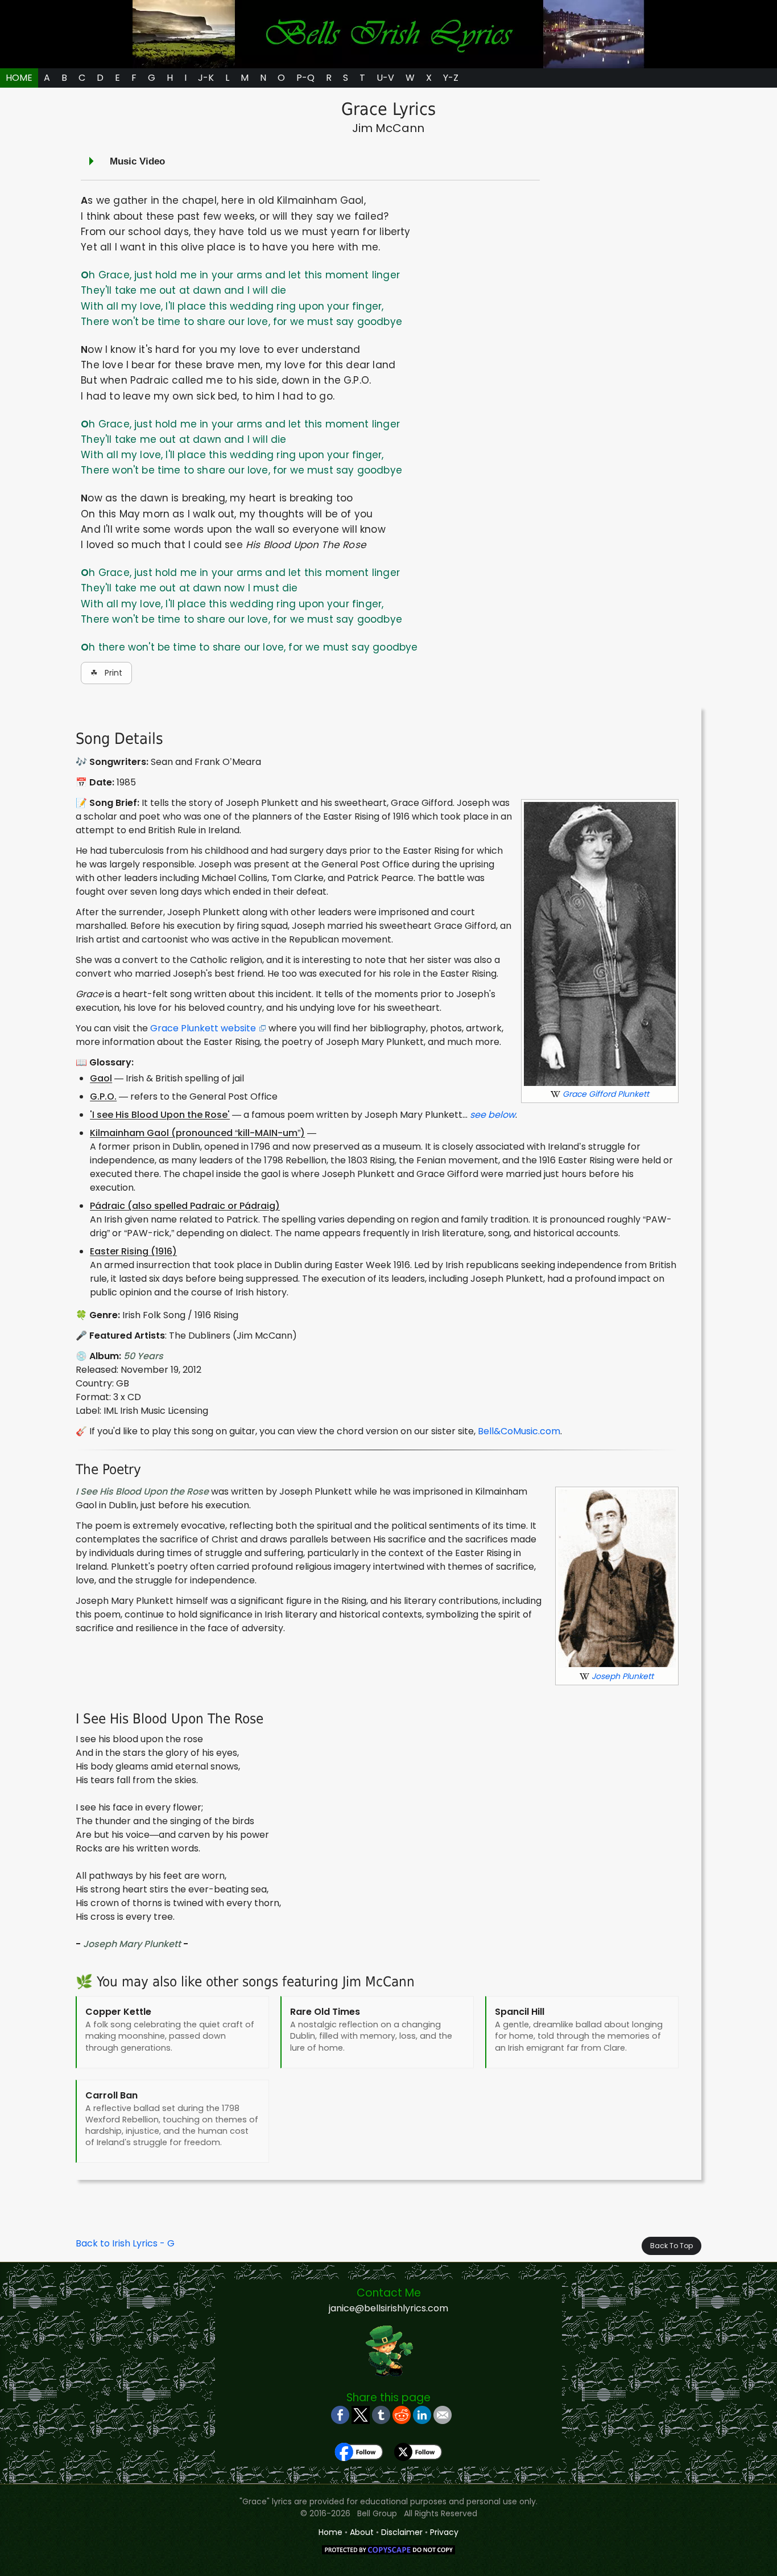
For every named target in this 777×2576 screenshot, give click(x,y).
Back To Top (671, 2246)
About (362, 2532)
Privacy (444, 2532)
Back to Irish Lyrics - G (125, 2243)
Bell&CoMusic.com (519, 1431)
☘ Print (106, 673)
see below (493, 1115)
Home (330, 2532)
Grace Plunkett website (203, 1028)
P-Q (305, 78)
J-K (206, 78)
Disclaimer (402, 2532)
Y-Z (451, 78)
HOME (19, 78)
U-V (385, 78)
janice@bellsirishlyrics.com (388, 2308)
